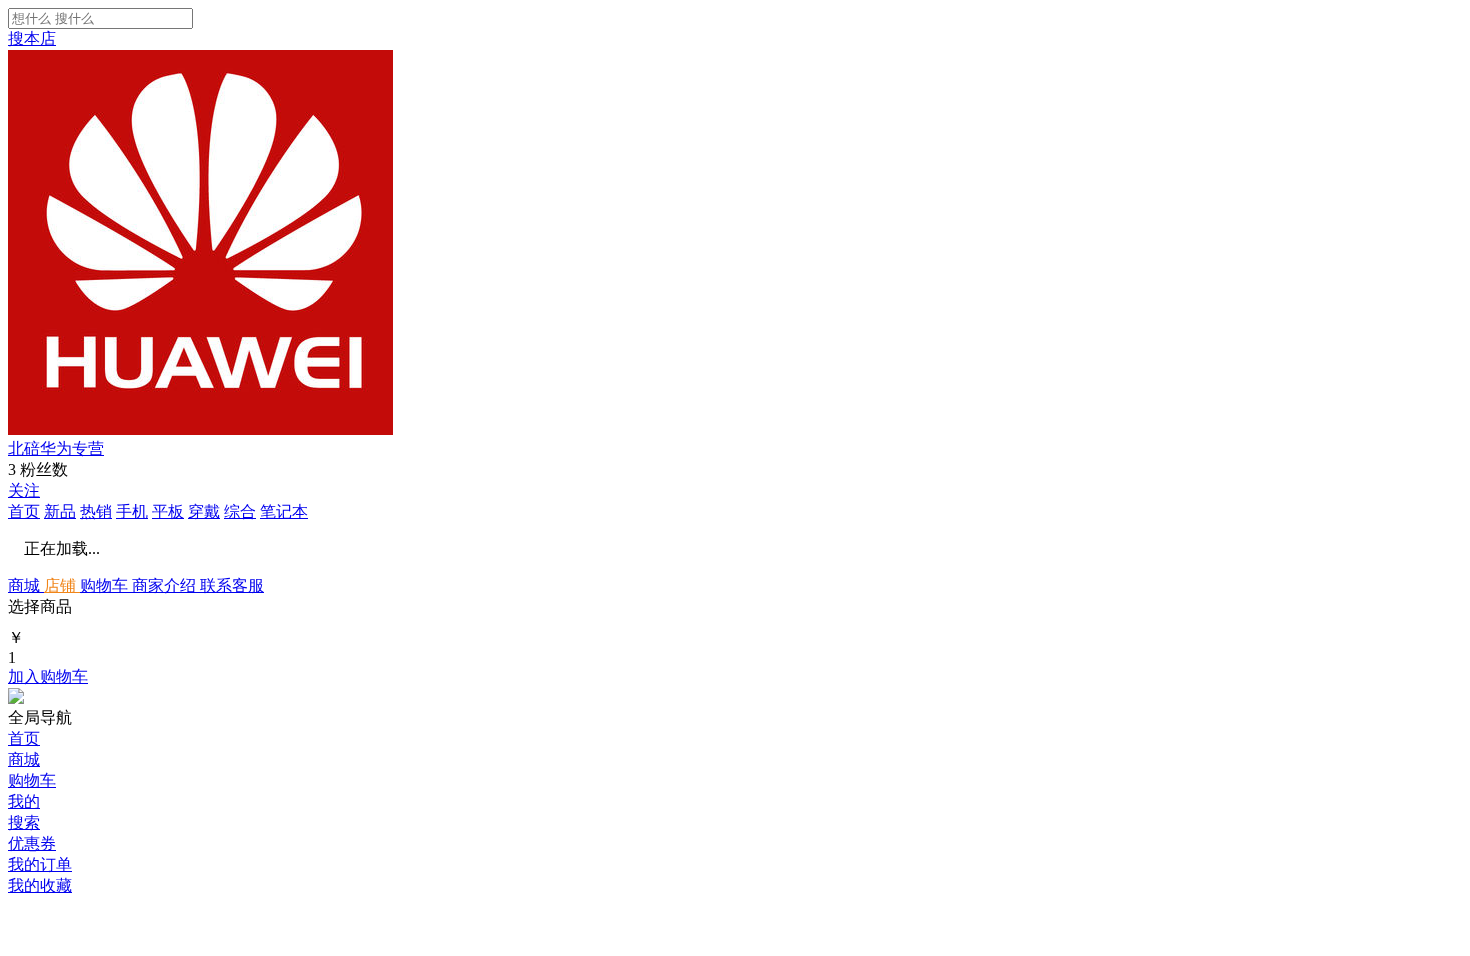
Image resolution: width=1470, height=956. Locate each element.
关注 (24, 490)
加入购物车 (48, 676)
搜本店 (32, 38)
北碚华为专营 (56, 448)
